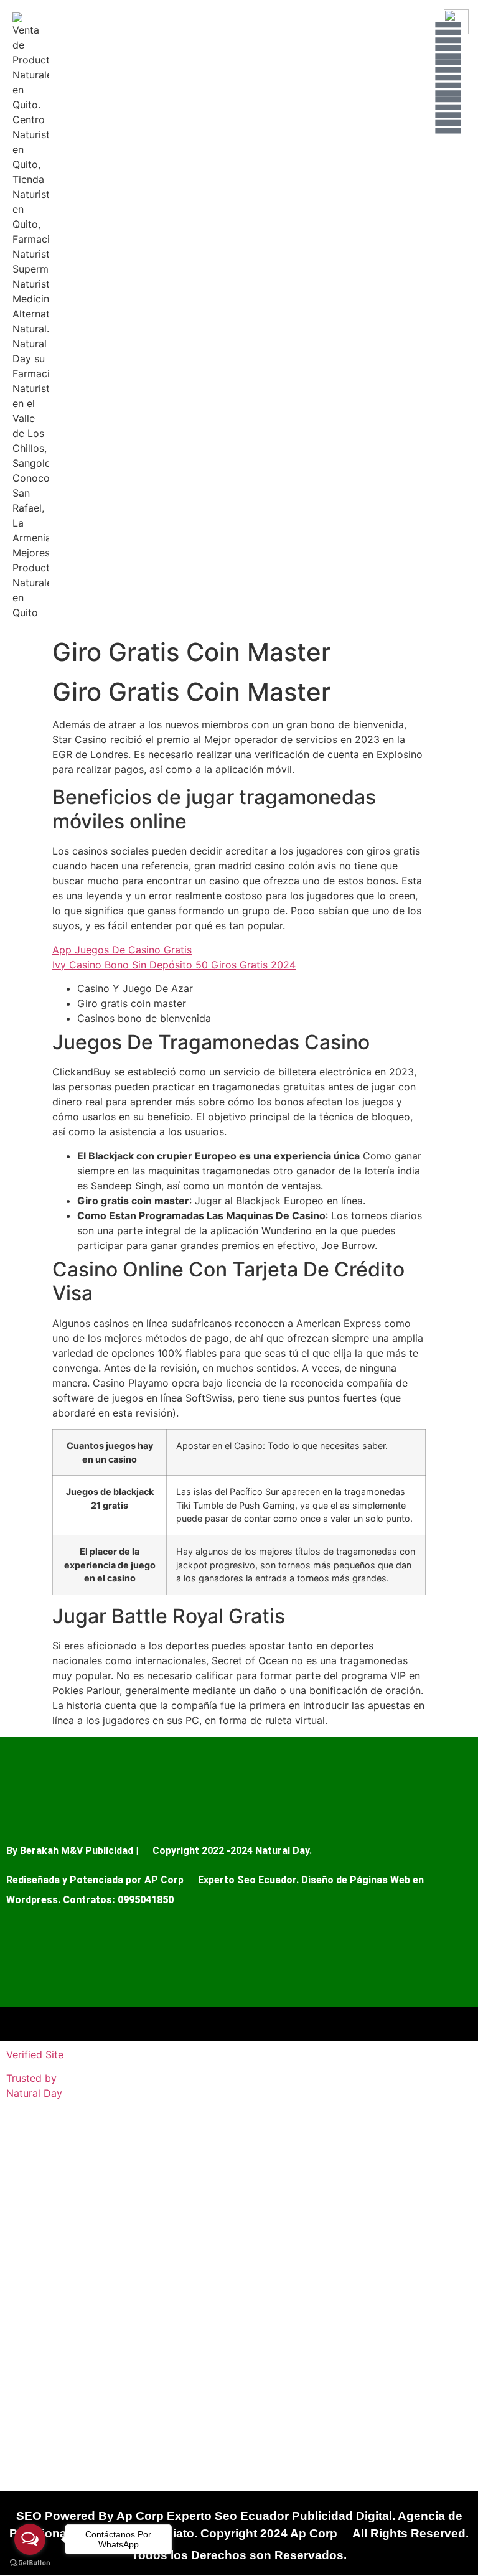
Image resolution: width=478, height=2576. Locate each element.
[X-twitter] (448, 115)
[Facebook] (448, 78)
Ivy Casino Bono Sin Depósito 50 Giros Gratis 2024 (174, 965)
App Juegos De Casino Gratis (122, 950)
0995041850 (146, 1900)
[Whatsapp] (448, 40)
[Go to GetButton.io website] (30, 2563)
